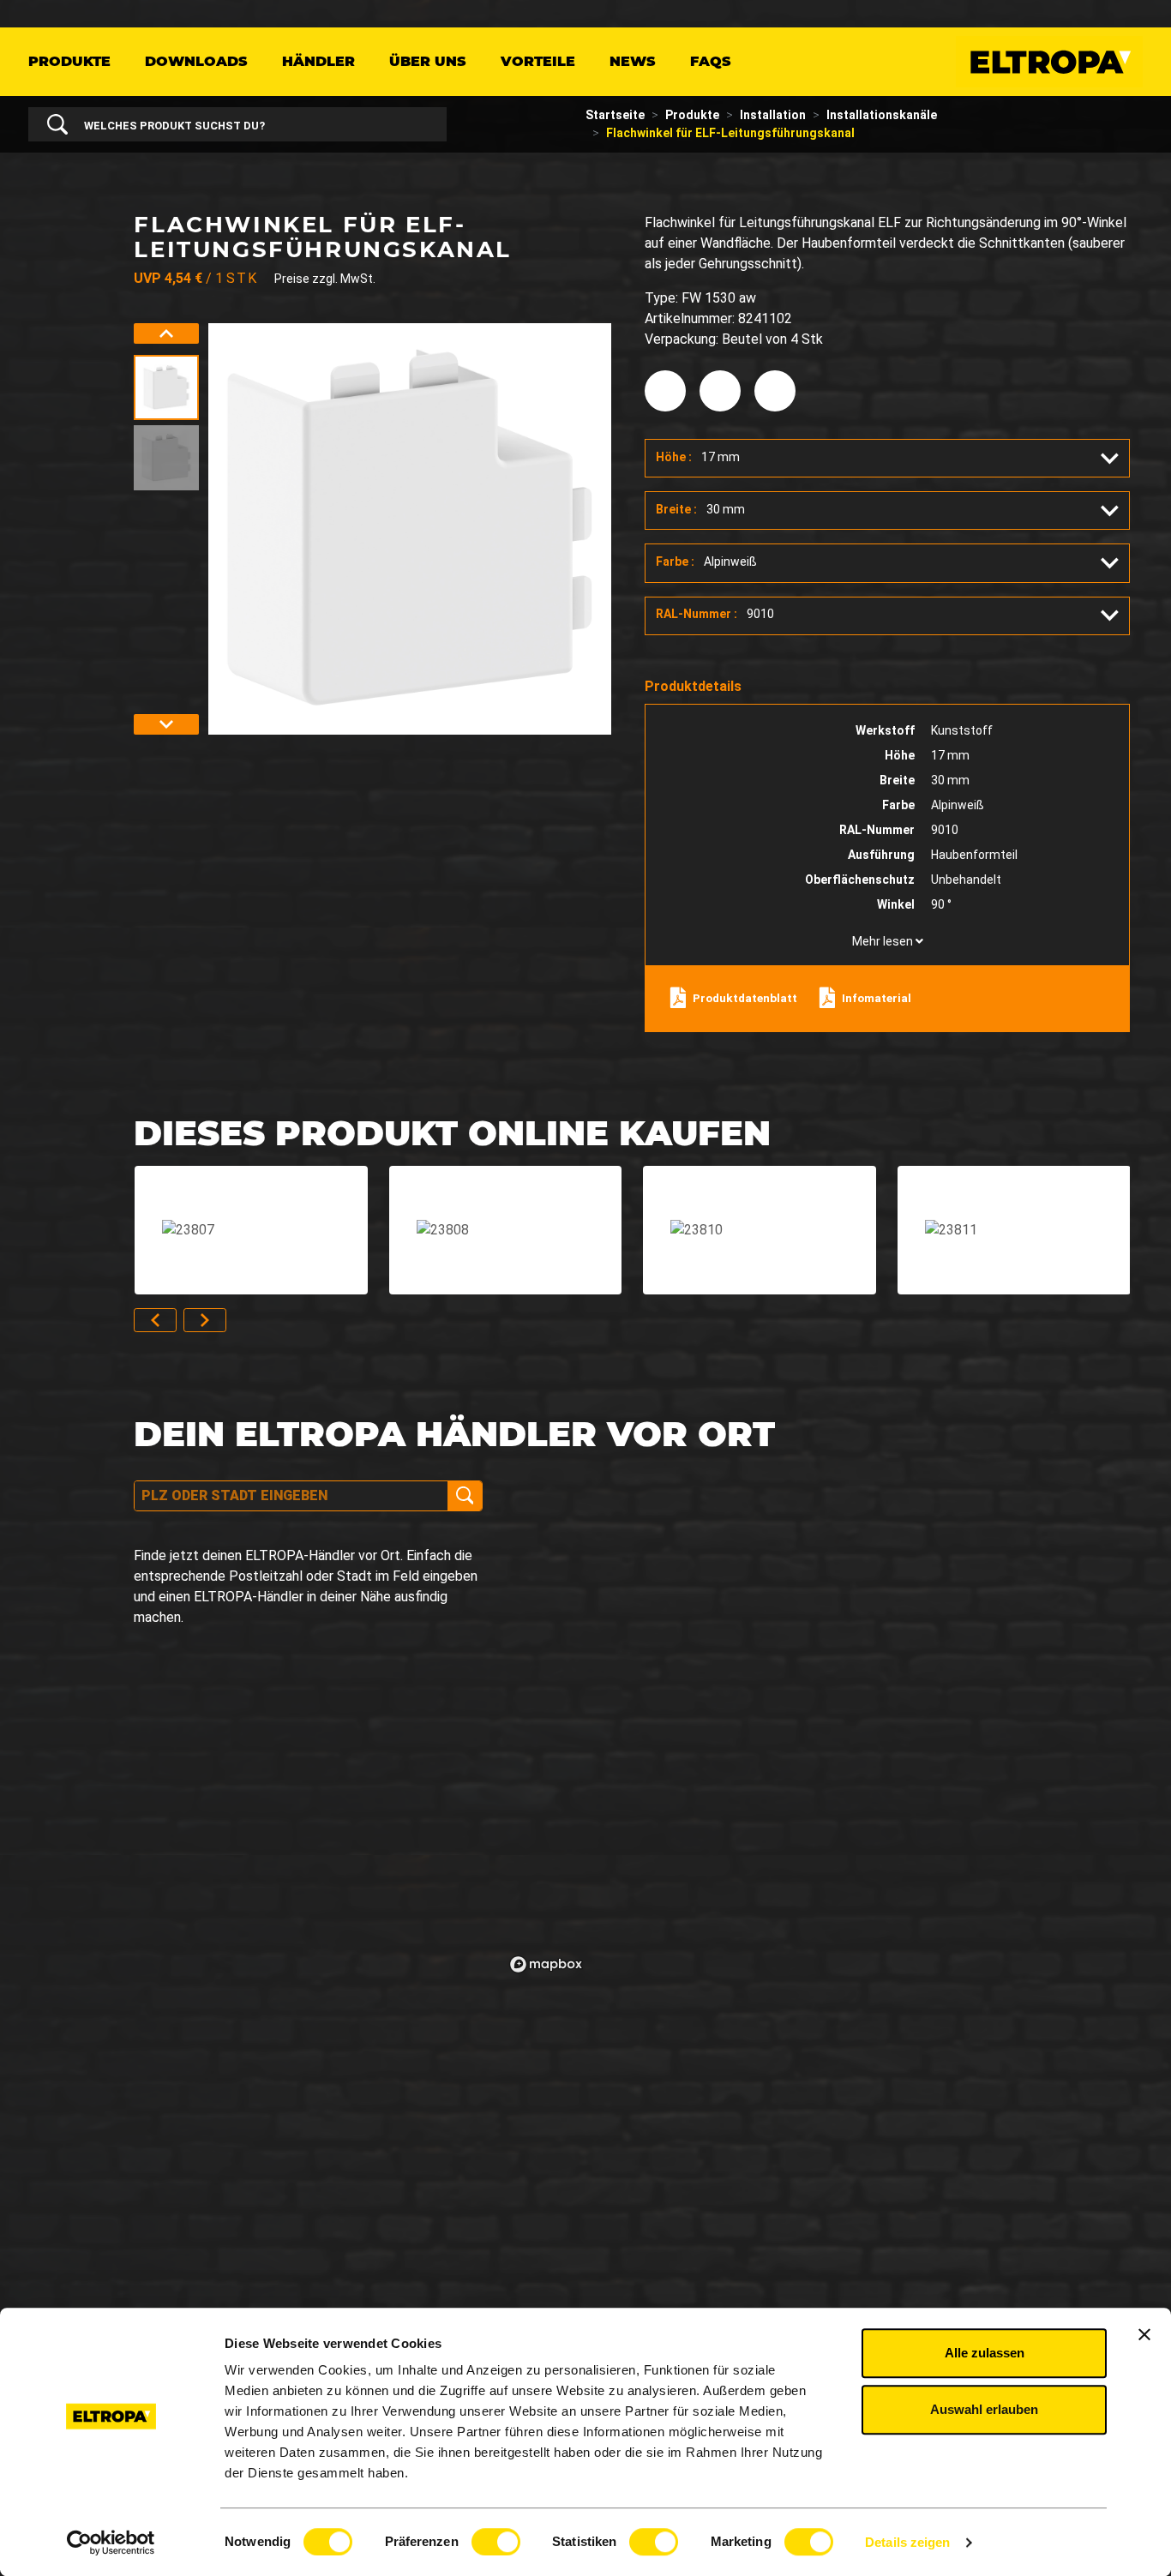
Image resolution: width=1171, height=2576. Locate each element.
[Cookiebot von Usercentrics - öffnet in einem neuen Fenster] (111, 2543)
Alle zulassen (985, 2353)
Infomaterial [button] (877, 998)
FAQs (711, 61)
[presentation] (166, 333)
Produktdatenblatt (745, 998)
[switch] (496, 2542)
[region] (827, 1730)
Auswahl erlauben (984, 2409)
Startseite (615, 115)
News (633, 61)
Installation (773, 115)
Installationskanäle (882, 115)
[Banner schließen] (1144, 2334)
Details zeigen (907, 2542)
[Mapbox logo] (546, 1964)
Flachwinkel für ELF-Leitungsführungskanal (730, 133)
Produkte (69, 61)
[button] (887, 458)
